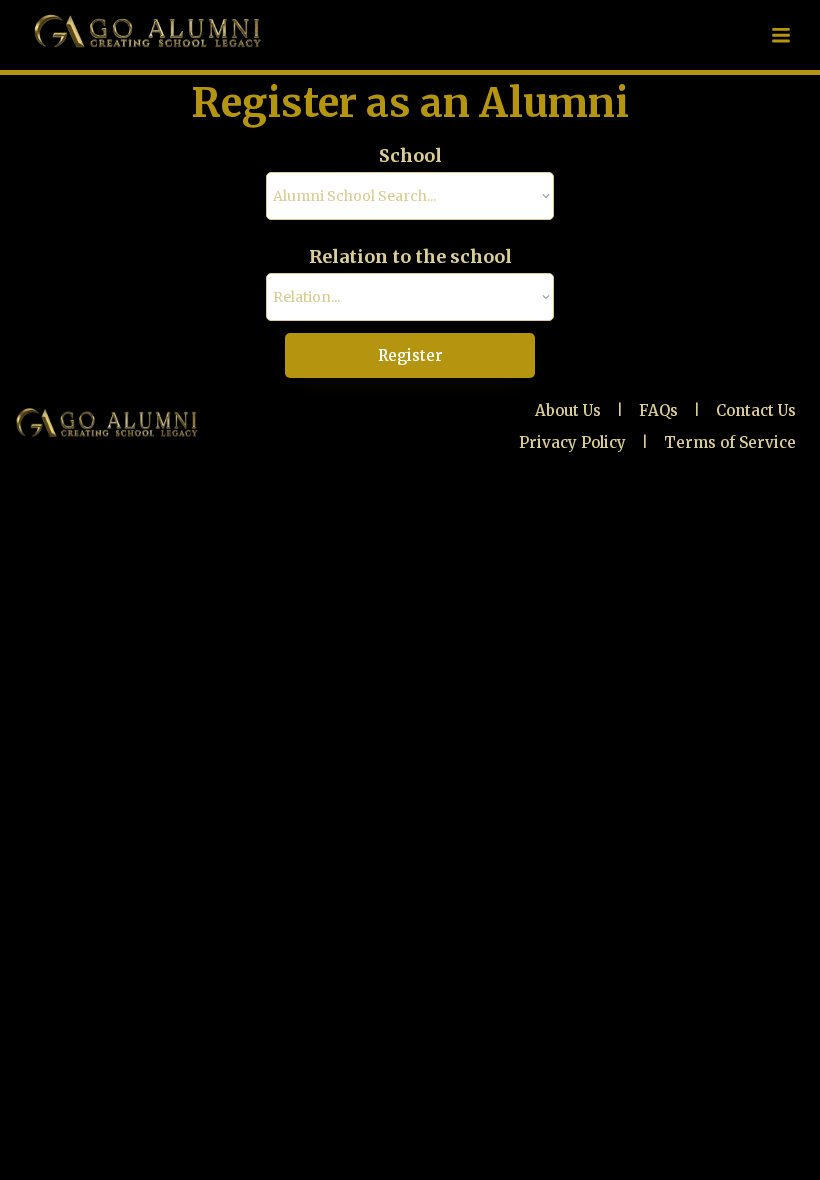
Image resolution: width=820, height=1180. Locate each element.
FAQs (658, 410)
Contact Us (756, 410)
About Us (568, 410)
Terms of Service (730, 442)
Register (410, 355)
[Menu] (781, 35)
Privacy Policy (572, 442)
